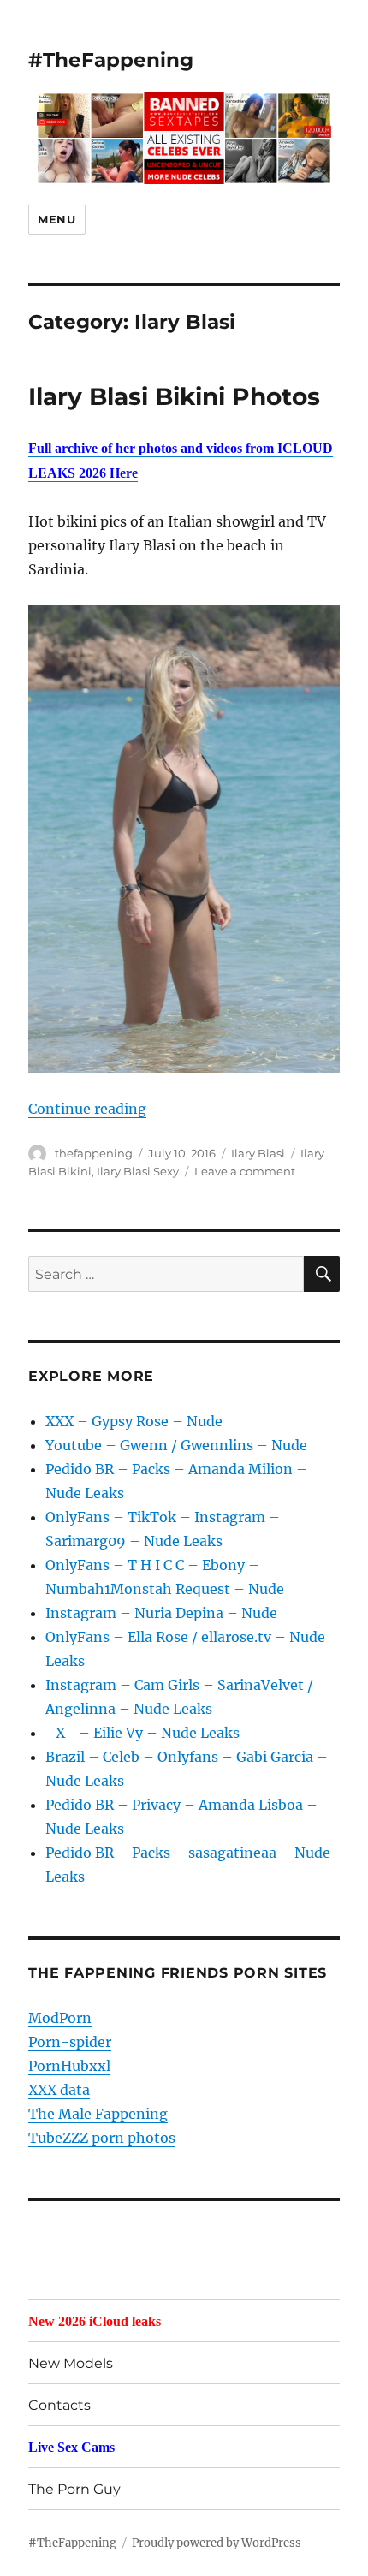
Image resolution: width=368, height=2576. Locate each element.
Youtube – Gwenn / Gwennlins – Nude (176, 1445)
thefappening (94, 1153)
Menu (56, 219)
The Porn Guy (74, 2489)
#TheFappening (111, 60)
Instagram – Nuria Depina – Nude (161, 1613)
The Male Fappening (98, 2114)
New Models (71, 2363)
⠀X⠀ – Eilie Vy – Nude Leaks (142, 1733)
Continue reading (87, 1109)
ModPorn (60, 2018)
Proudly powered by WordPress (217, 2543)
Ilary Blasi (258, 1153)
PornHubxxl (69, 2066)
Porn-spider (70, 2042)
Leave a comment (245, 1171)
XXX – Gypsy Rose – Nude (134, 1421)
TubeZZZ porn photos (102, 2138)
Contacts (59, 2405)
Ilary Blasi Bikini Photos (174, 396)
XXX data (59, 2090)
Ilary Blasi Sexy (138, 1171)
